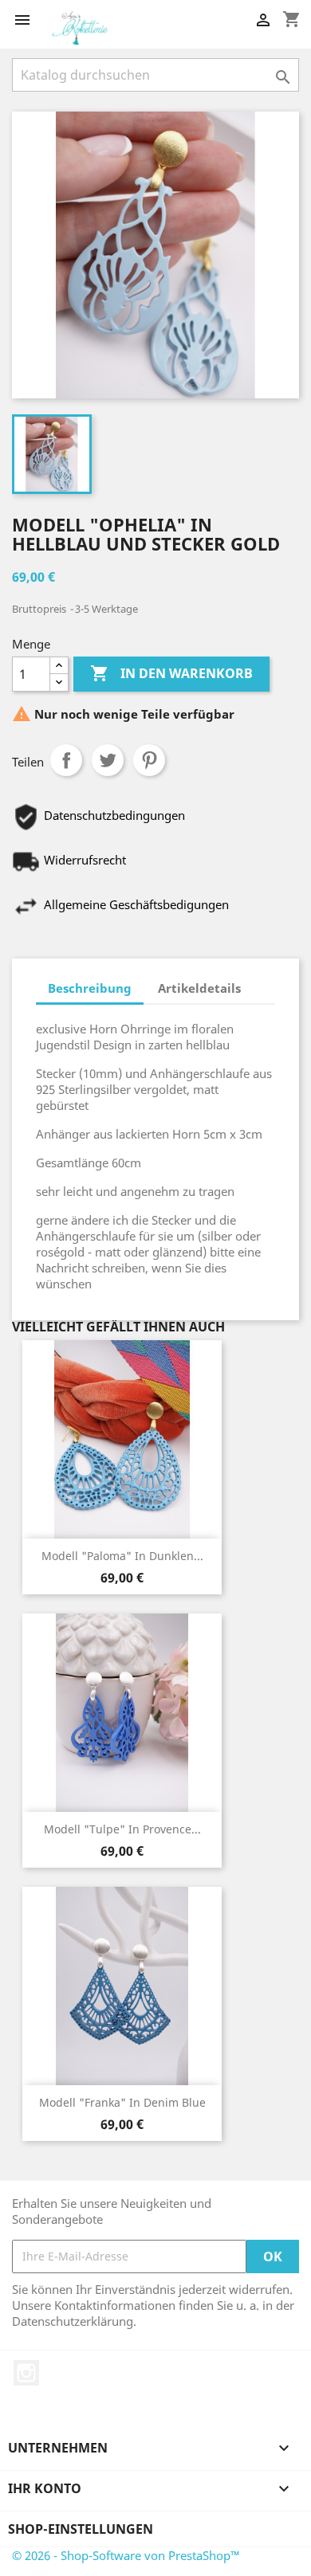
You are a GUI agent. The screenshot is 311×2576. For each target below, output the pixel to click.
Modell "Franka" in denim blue (122, 2102)
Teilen (66, 760)
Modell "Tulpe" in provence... (122, 1829)
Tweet (108, 760)
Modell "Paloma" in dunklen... (122, 1556)
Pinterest (149, 760)
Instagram (26, 2373)
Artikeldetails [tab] (199, 988)
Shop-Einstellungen (81, 2529)
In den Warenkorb (171, 673)
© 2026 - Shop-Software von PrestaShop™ (126, 2555)
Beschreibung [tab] (90, 988)
